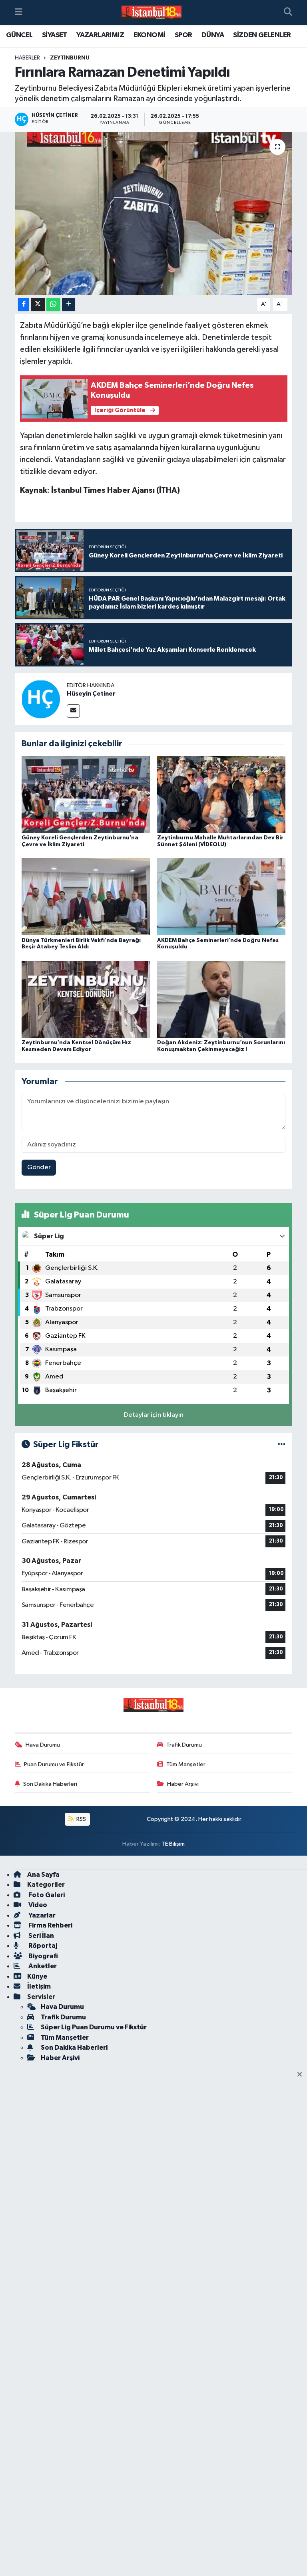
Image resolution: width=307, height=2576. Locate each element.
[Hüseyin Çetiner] (41, 699)
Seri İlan (41, 1936)
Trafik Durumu (184, 1745)
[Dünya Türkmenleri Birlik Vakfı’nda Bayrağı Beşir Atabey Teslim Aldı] (86, 897)
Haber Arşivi (183, 1784)
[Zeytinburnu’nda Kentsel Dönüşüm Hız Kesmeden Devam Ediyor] (86, 999)
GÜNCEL (19, 35)
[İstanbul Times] (152, 13)
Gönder (39, 1167)
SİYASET (55, 35)
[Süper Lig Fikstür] (282, 1445)
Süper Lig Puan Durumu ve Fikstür (94, 2027)
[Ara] (288, 13)
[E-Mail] (73, 711)
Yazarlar (41, 1915)
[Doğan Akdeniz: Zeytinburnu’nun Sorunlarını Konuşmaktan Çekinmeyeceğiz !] (221, 999)
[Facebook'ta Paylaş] (24, 304)
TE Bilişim (173, 1844)
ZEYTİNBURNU (70, 58)
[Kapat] (302, 2075)
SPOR (183, 35)
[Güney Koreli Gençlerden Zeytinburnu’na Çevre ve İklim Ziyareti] (86, 794)
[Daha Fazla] (69, 304)
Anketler (42, 1966)
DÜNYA (213, 35)
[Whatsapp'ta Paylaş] (53, 304)
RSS (81, 1819)
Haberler (27, 58)
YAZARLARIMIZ (100, 35)
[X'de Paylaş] (38, 304)
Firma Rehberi (50, 1925)
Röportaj (42, 1946)
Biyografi (43, 1956)
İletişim (39, 1986)
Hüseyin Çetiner (91, 694)
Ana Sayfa (43, 1875)
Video (37, 1905)
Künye (37, 1976)
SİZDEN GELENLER (262, 35)
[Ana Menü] (19, 13)
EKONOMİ (150, 35)
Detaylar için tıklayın (154, 1415)
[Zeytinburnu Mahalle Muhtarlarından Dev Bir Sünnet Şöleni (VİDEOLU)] (221, 794)
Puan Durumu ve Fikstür (54, 1764)
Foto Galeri (46, 1895)
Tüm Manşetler (186, 1764)
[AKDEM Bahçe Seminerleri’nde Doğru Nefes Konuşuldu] (221, 897)
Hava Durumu (43, 1745)
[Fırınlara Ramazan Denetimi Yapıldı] (154, 213)
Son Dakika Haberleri (50, 1784)
